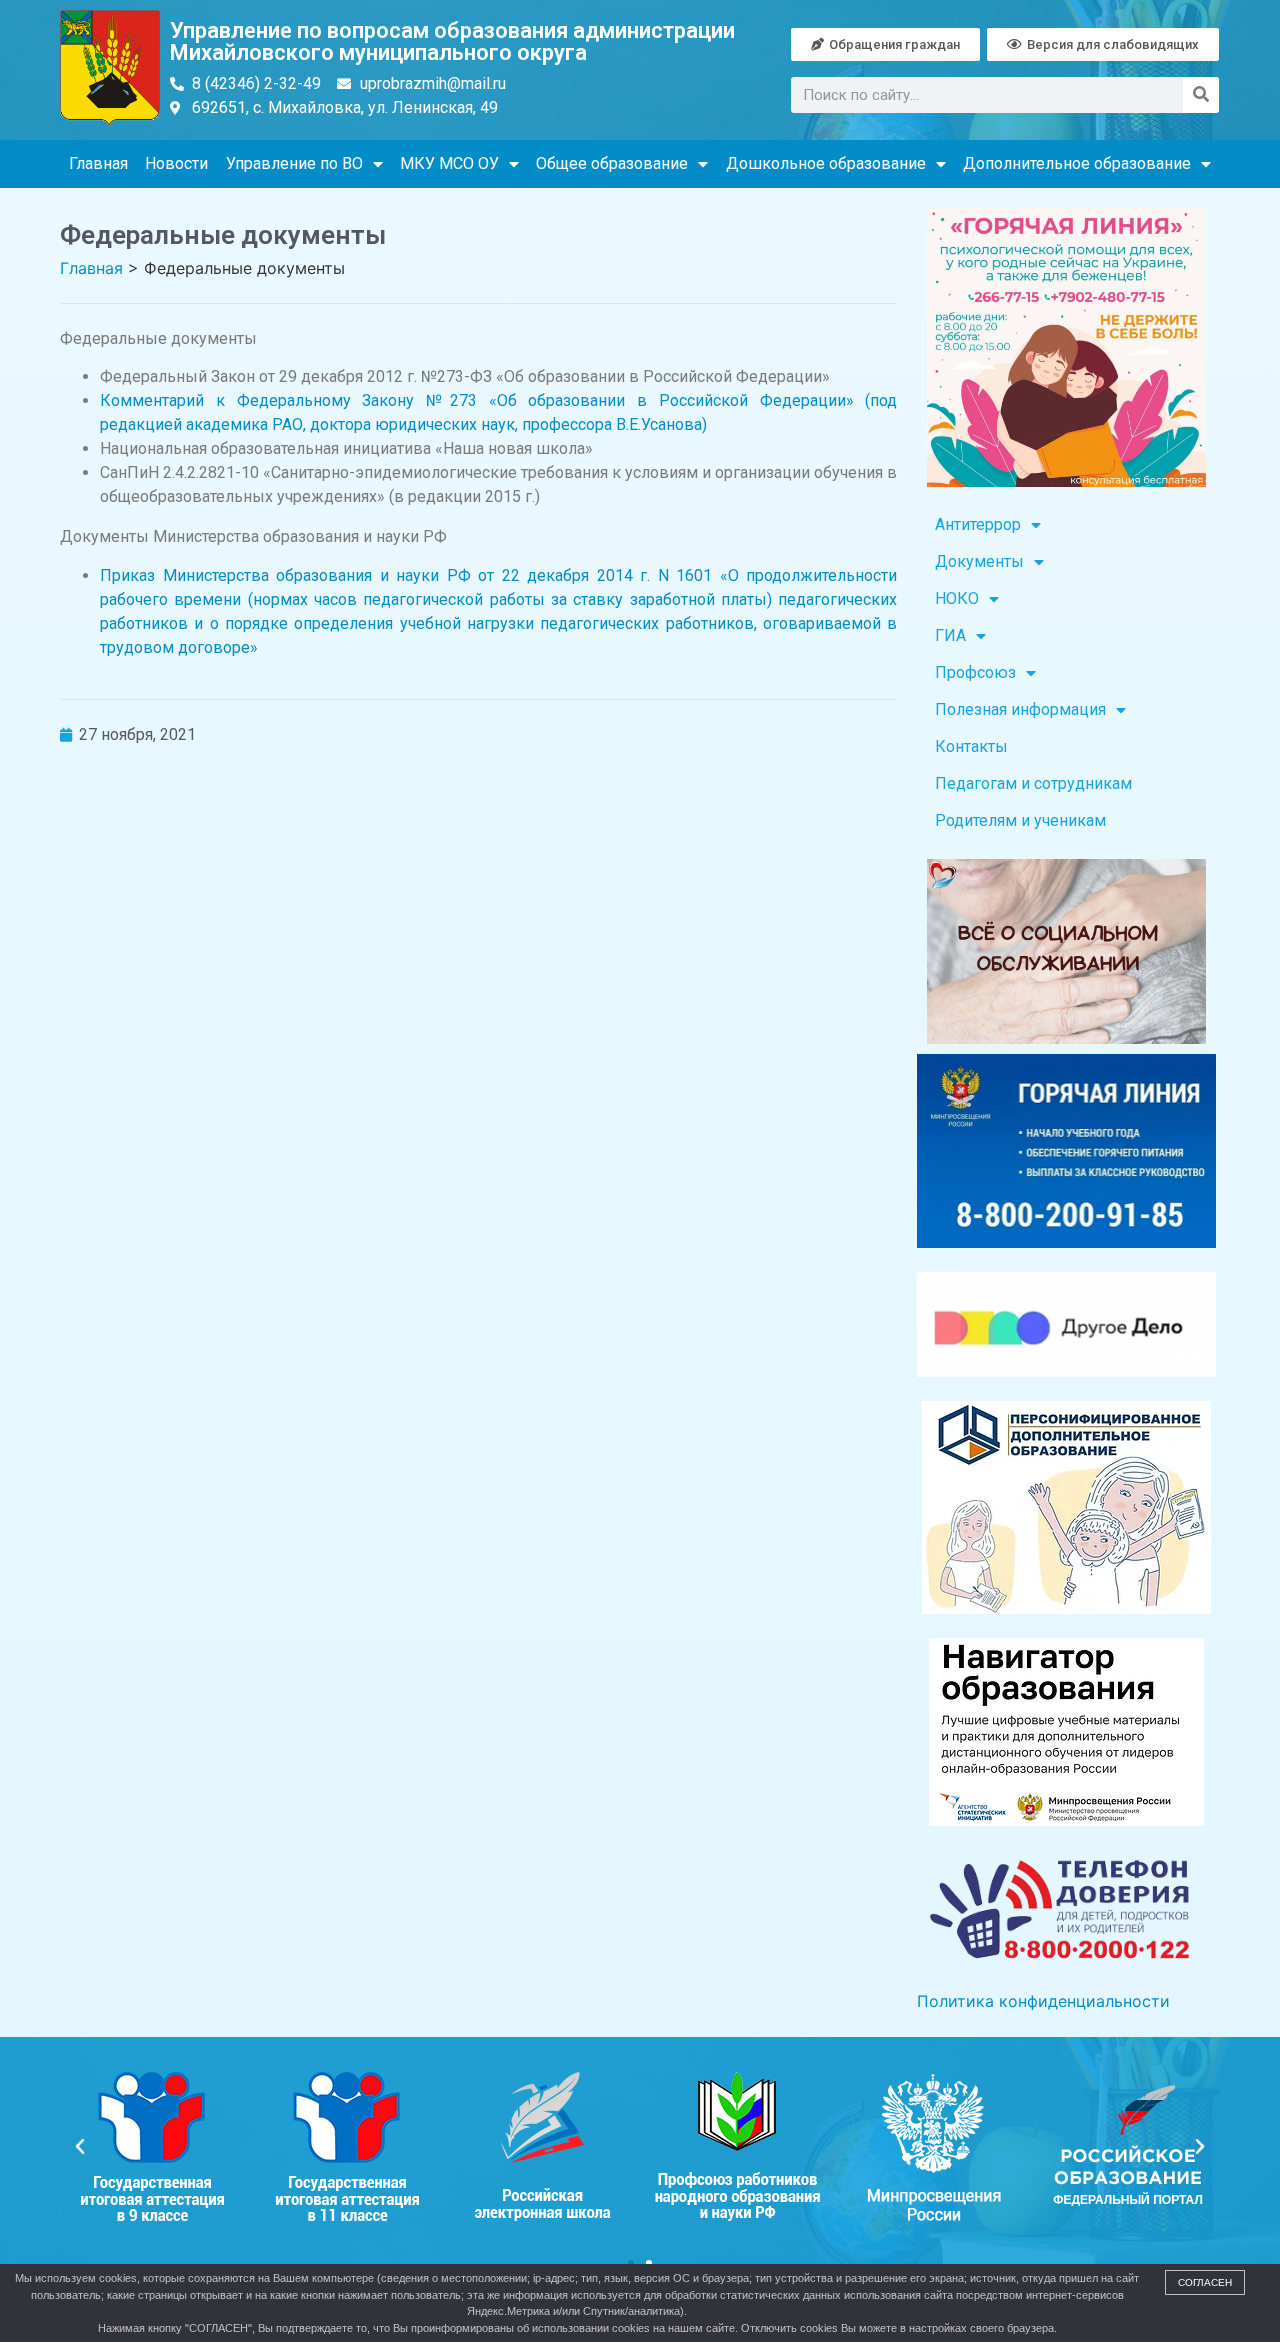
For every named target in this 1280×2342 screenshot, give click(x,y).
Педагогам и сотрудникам (1033, 783)
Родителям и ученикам (1020, 820)
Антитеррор (978, 524)
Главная (98, 163)
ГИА (950, 635)
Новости (176, 163)
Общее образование (612, 163)
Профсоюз (975, 672)
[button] (80, 2147)
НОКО (957, 598)
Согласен (1205, 2282)
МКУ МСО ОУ (449, 163)
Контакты (971, 746)
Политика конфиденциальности (1043, 2001)
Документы (979, 561)
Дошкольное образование (826, 163)
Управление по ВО (294, 163)
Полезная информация (1020, 709)
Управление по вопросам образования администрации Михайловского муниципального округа (452, 41)
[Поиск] (1201, 95)
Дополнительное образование (1077, 163)
